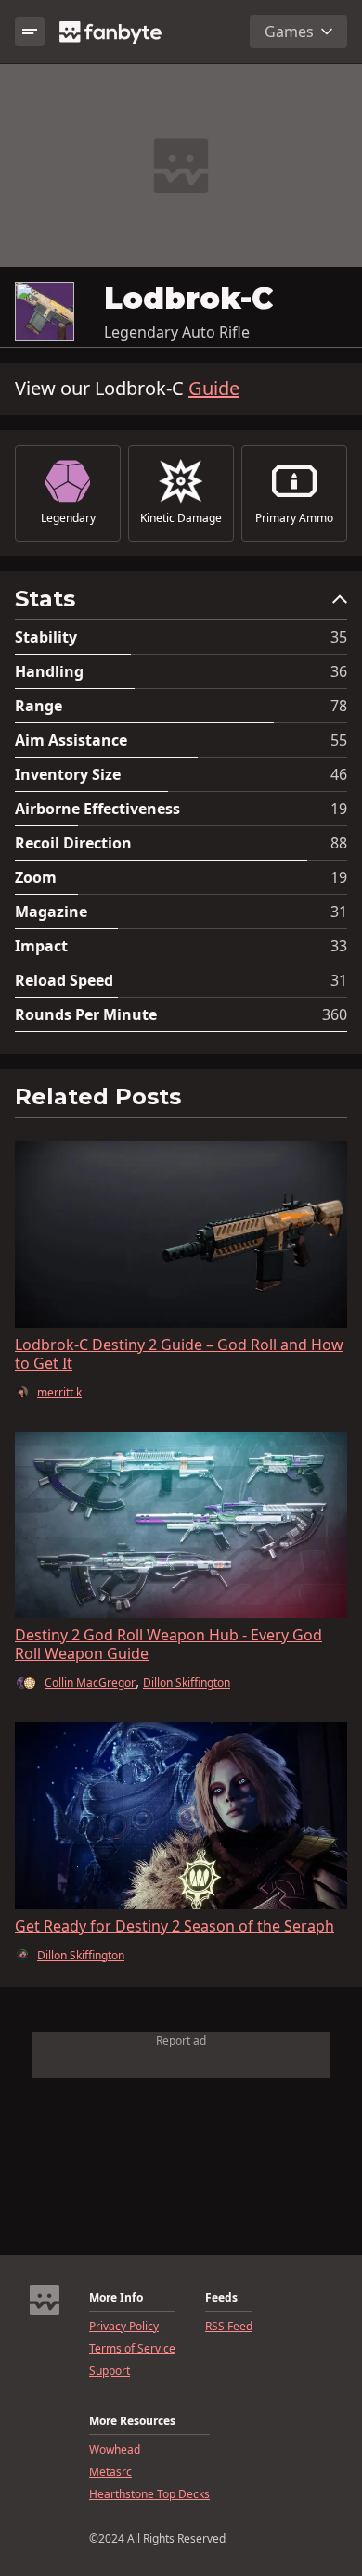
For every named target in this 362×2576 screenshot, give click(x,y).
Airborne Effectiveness (97, 809)
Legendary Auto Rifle (177, 332)
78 (339, 706)
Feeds (221, 2298)
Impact (41, 946)
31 (339, 912)
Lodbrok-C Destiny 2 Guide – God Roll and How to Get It (179, 1354)
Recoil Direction (73, 843)
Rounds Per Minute (86, 1014)
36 (339, 671)
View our (127, 389)
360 (335, 1014)
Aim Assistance (71, 740)
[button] (181, 603)
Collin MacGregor (90, 1683)
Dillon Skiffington (187, 1683)
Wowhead (115, 2450)
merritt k (59, 1393)
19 (339, 809)
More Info (116, 2298)
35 (339, 637)
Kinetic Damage (181, 518)
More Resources (132, 2421)
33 (339, 946)
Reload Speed (64, 980)
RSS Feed (229, 2327)
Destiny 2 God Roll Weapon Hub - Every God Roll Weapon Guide (168, 1644)
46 (339, 774)
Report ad (181, 2040)
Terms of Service (132, 2349)
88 (339, 843)
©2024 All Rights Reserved (157, 2539)
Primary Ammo (294, 518)
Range (39, 706)
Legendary (68, 518)
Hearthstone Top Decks (149, 2494)
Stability (46, 637)
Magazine (51, 912)
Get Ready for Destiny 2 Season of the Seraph (175, 1926)
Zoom (36, 877)
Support (110, 2371)
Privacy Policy (124, 2327)
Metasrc (110, 2472)
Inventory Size (68, 774)
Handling (49, 671)
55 (339, 740)
